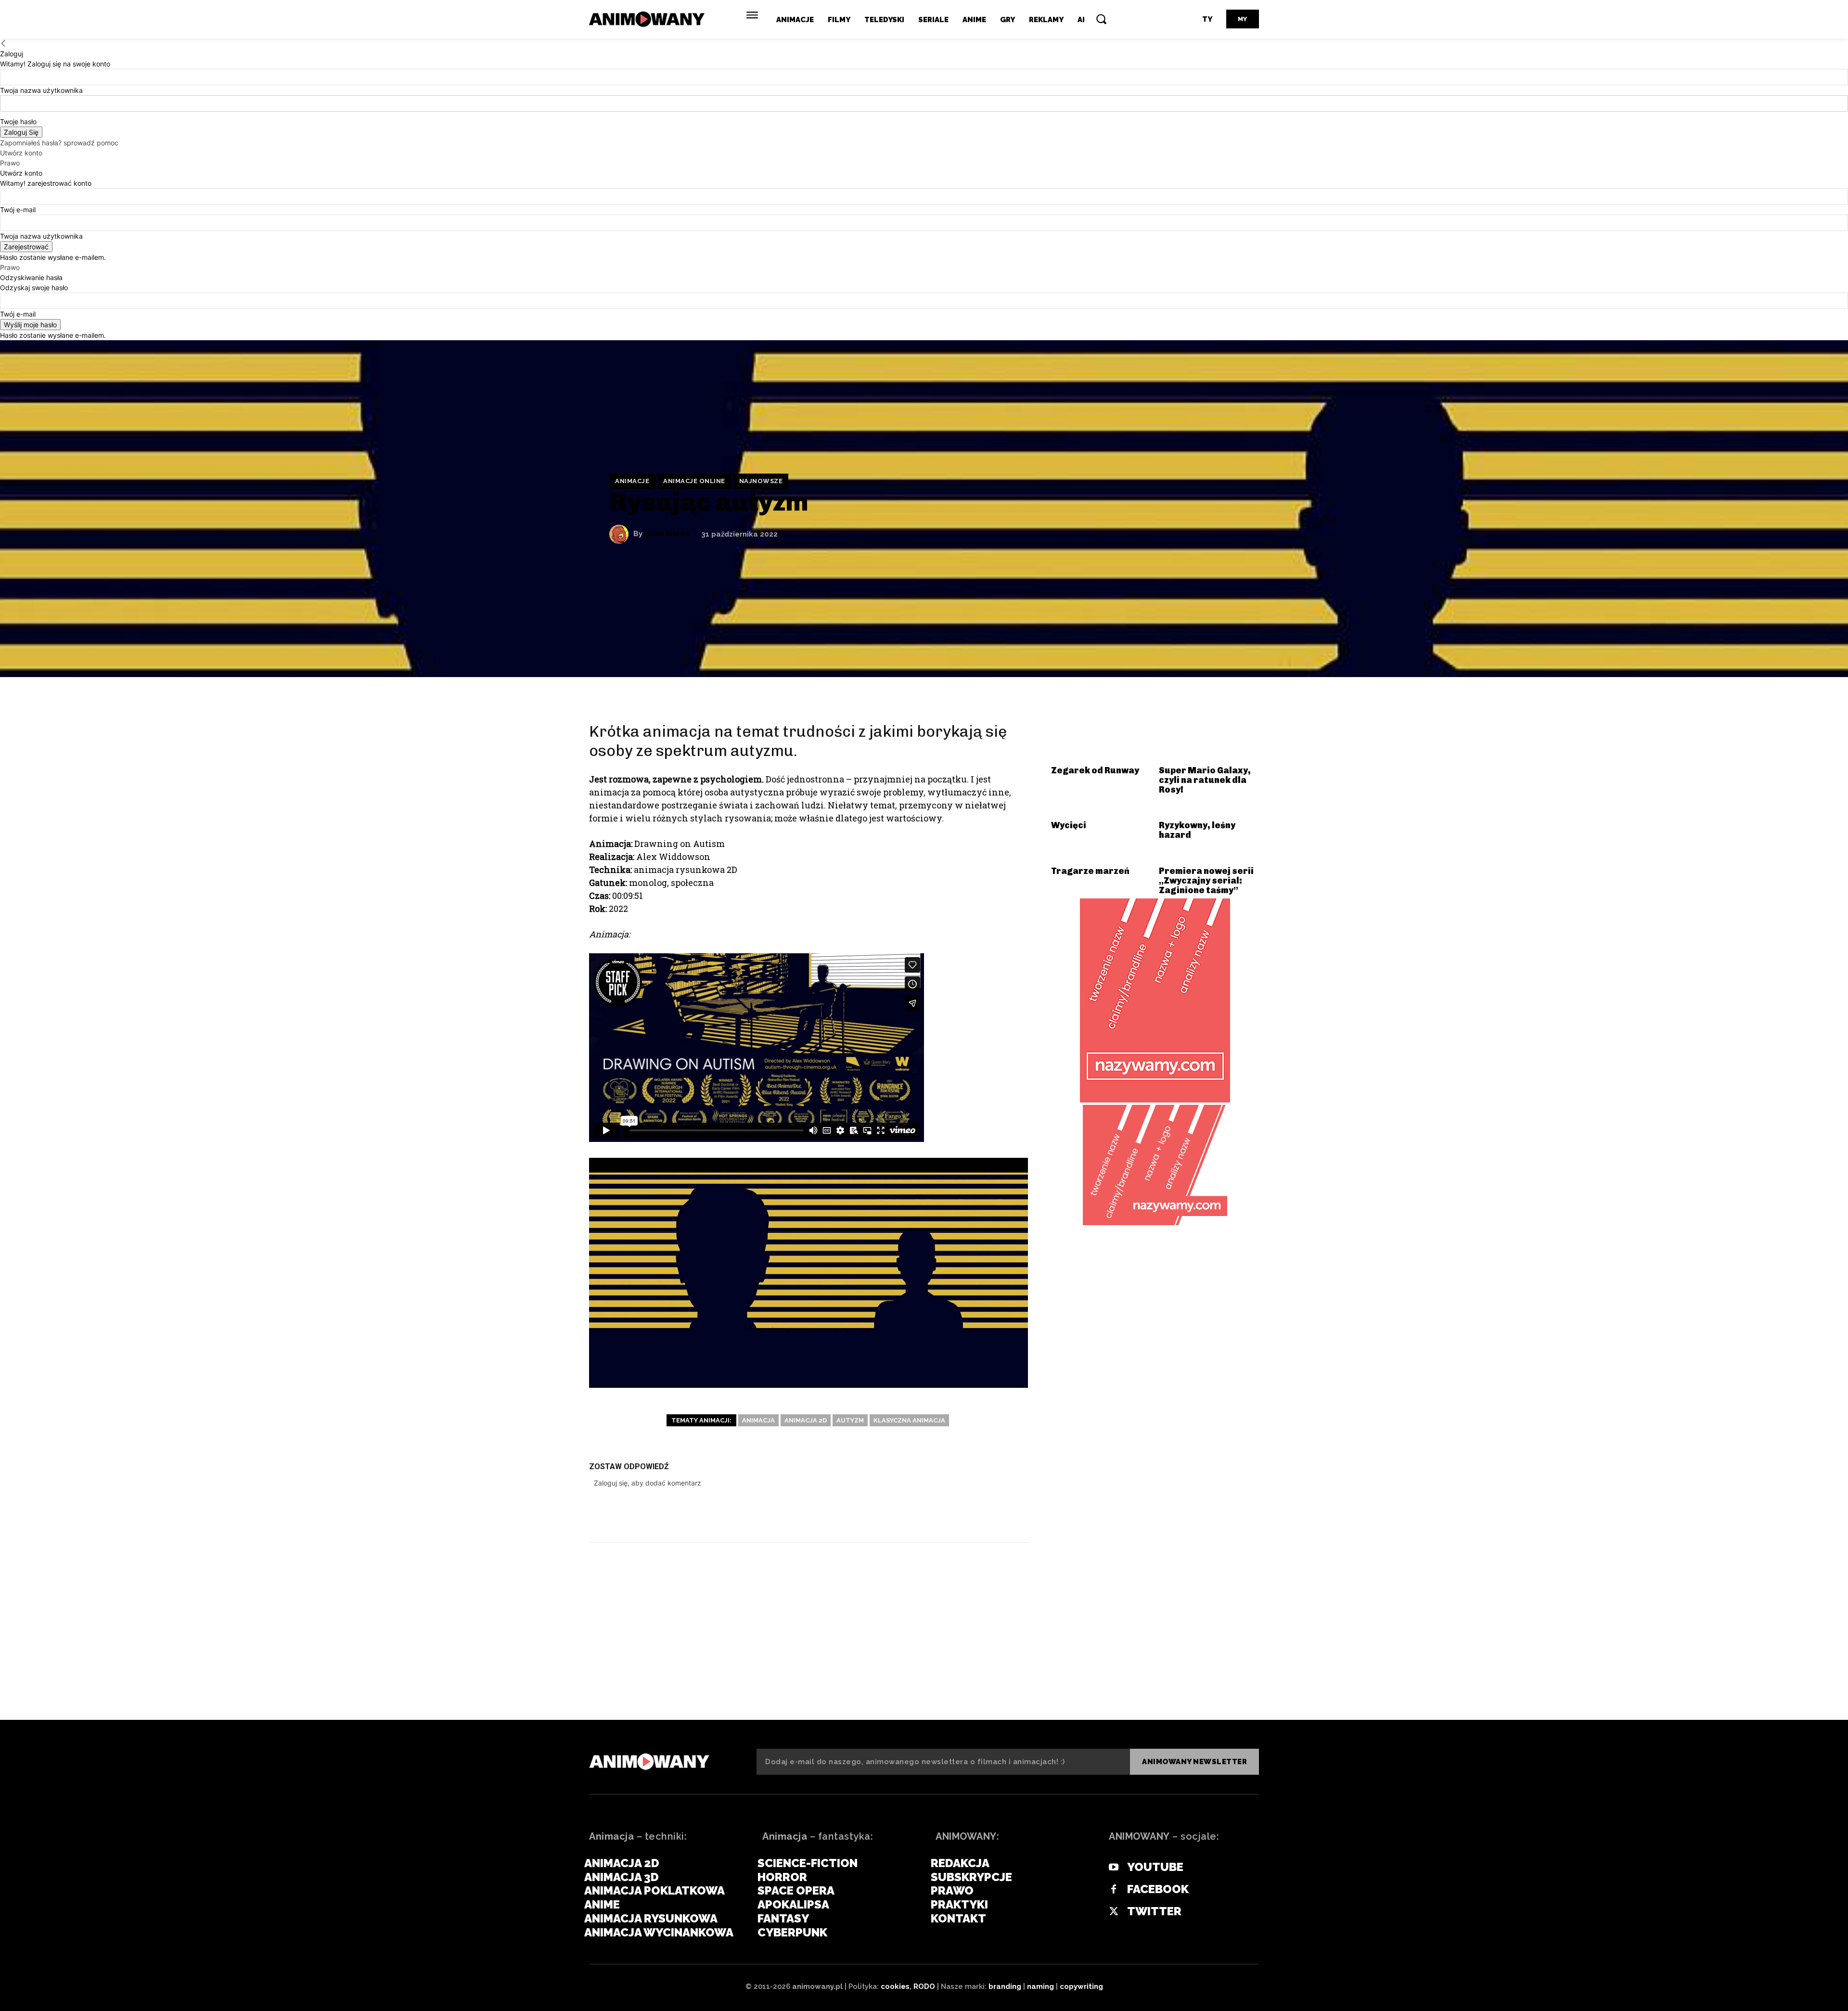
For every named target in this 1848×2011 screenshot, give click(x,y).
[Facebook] (897, 1513)
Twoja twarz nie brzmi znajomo (698, 1655)
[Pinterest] (955, 1513)
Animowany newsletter (1194, 1762)
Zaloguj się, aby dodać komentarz (648, 1483)
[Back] (3, 44)
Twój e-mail (18, 210)
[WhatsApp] (984, 1513)
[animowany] (648, 19)
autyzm (850, 1420)
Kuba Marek (668, 534)
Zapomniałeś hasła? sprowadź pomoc (59, 143)
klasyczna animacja (909, 1420)
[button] (1101, 19)
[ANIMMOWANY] (649, 1762)
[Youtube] (1114, 1868)
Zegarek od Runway (1095, 770)
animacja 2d (806, 1420)
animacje (632, 481)
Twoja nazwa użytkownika (41, 90)
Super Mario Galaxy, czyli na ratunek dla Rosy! (1205, 780)
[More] (1013, 1513)
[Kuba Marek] (621, 534)
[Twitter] (926, 1513)
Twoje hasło (18, 122)
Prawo (10, 163)
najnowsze (761, 481)
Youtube (1155, 1867)
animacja (758, 1420)
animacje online (694, 481)
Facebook (1158, 1889)
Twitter (1154, 1911)
